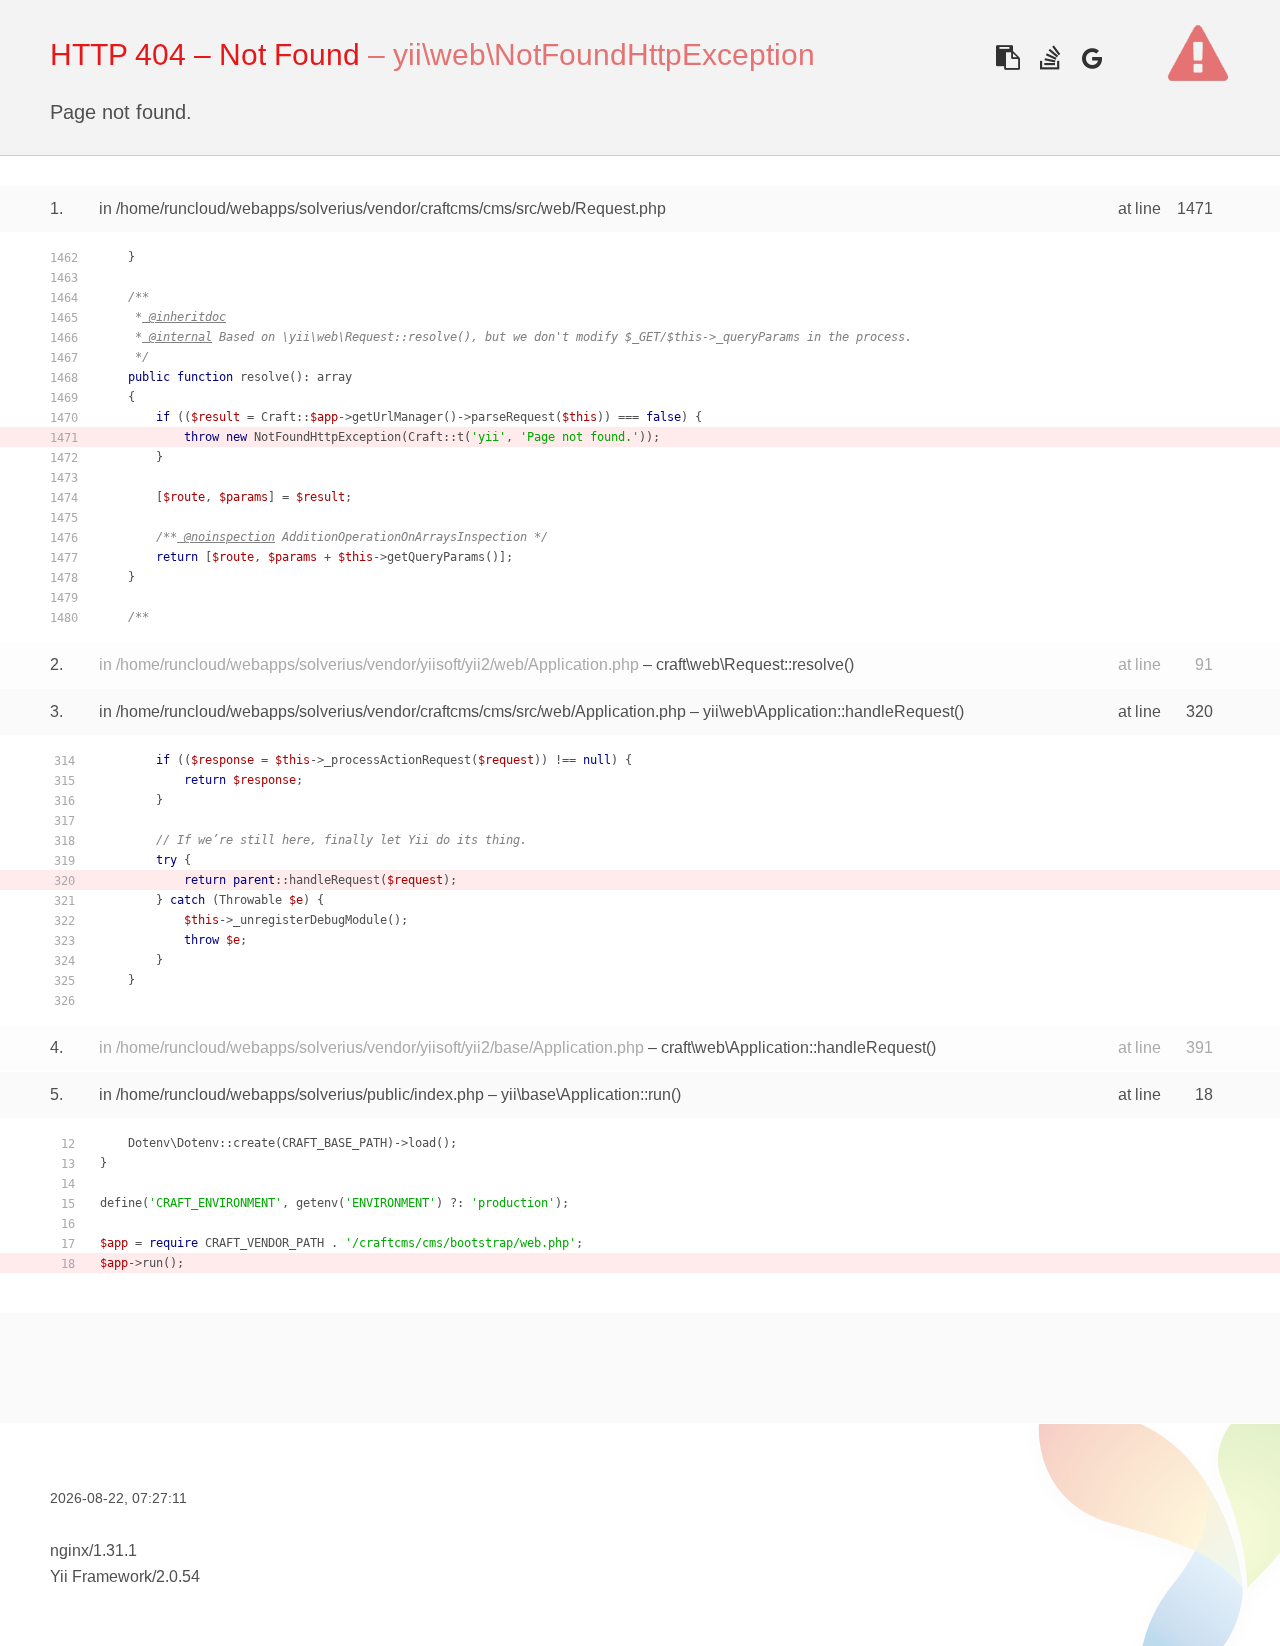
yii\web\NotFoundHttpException (604, 54)
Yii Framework (101, 1576)
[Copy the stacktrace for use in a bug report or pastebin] (1007, 57)
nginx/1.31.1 (93, 1550)
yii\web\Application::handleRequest (828, 711)
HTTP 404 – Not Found (205, 54)
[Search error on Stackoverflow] (1049, 57)
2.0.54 (178, 1576)
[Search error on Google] (1091, 57)
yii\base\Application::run (586, 1094)
